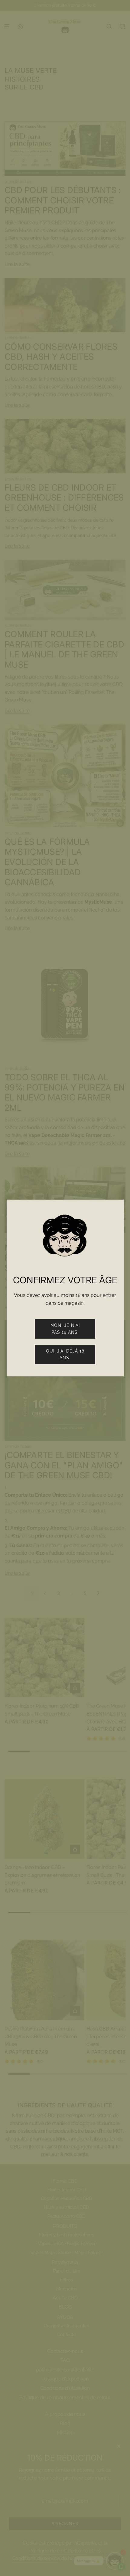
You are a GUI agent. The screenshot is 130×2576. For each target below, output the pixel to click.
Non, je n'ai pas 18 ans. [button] (65, 1329)
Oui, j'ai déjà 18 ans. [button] (65, 1354)
